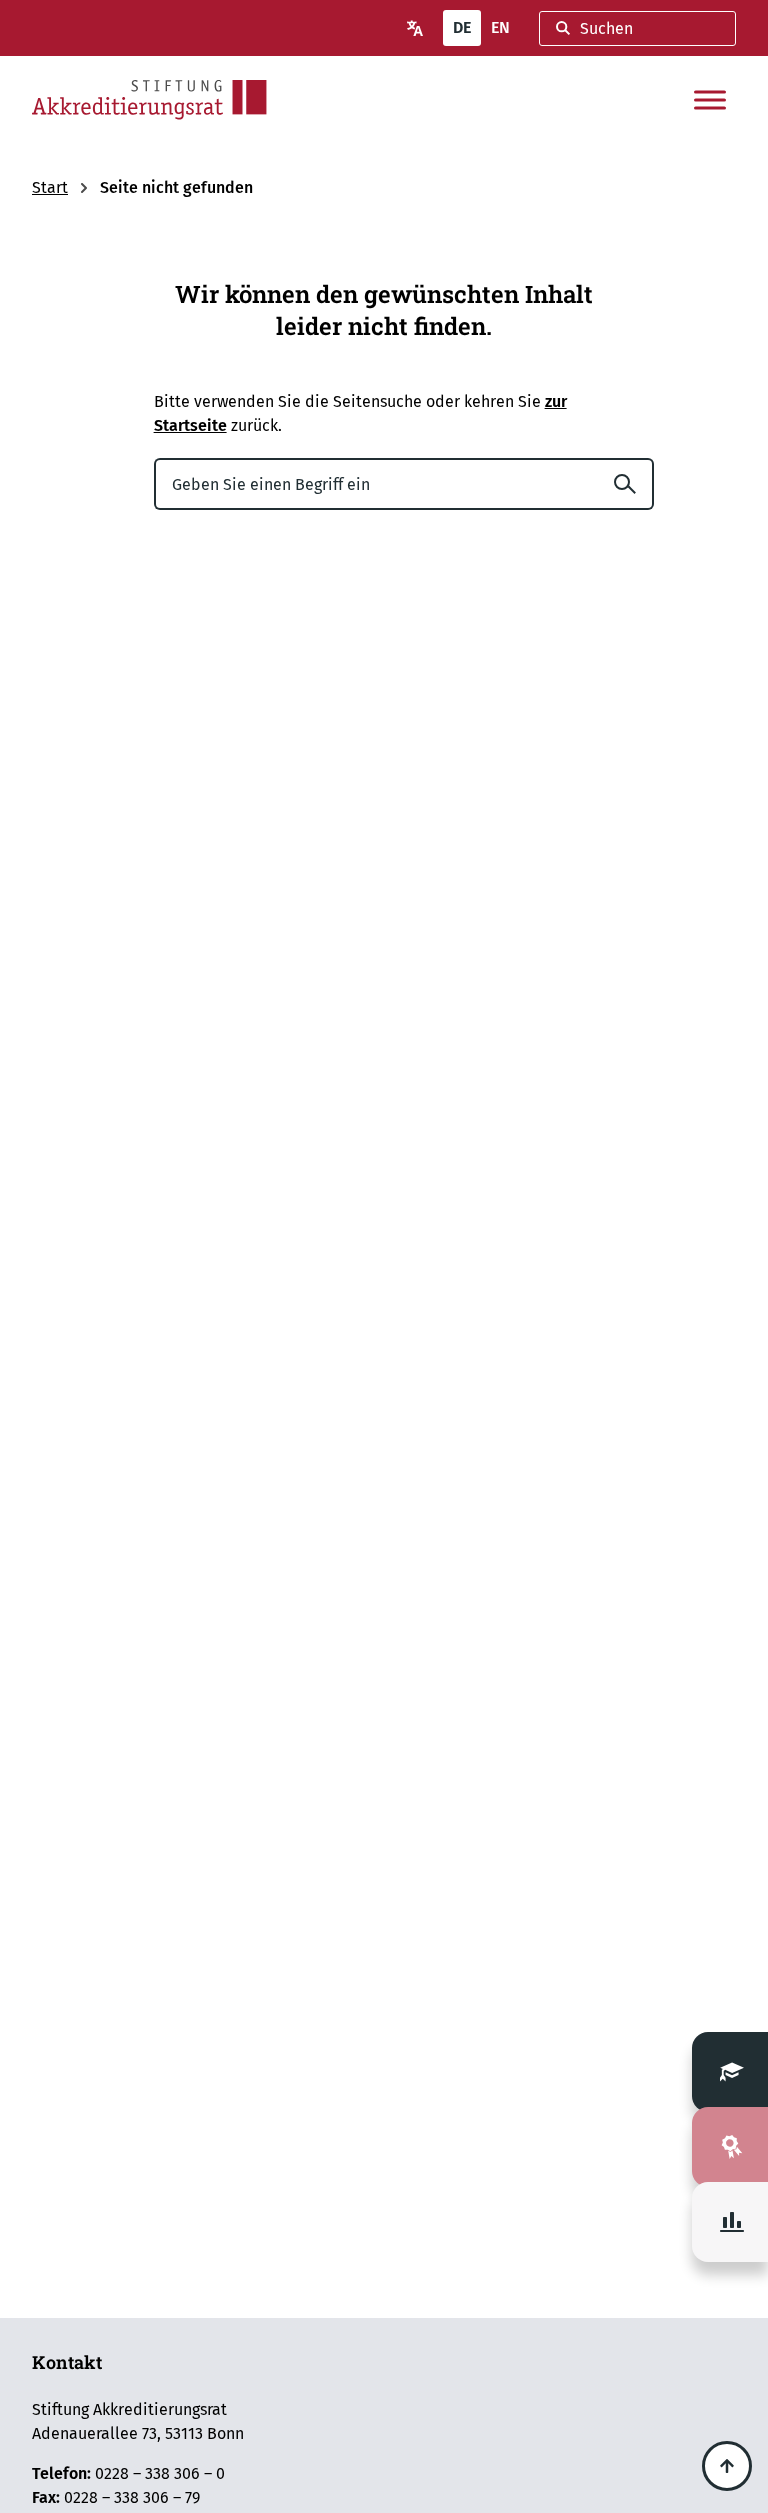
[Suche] (633, 484)
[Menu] (710, 100)
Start (50, 187)
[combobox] (637, 28)
